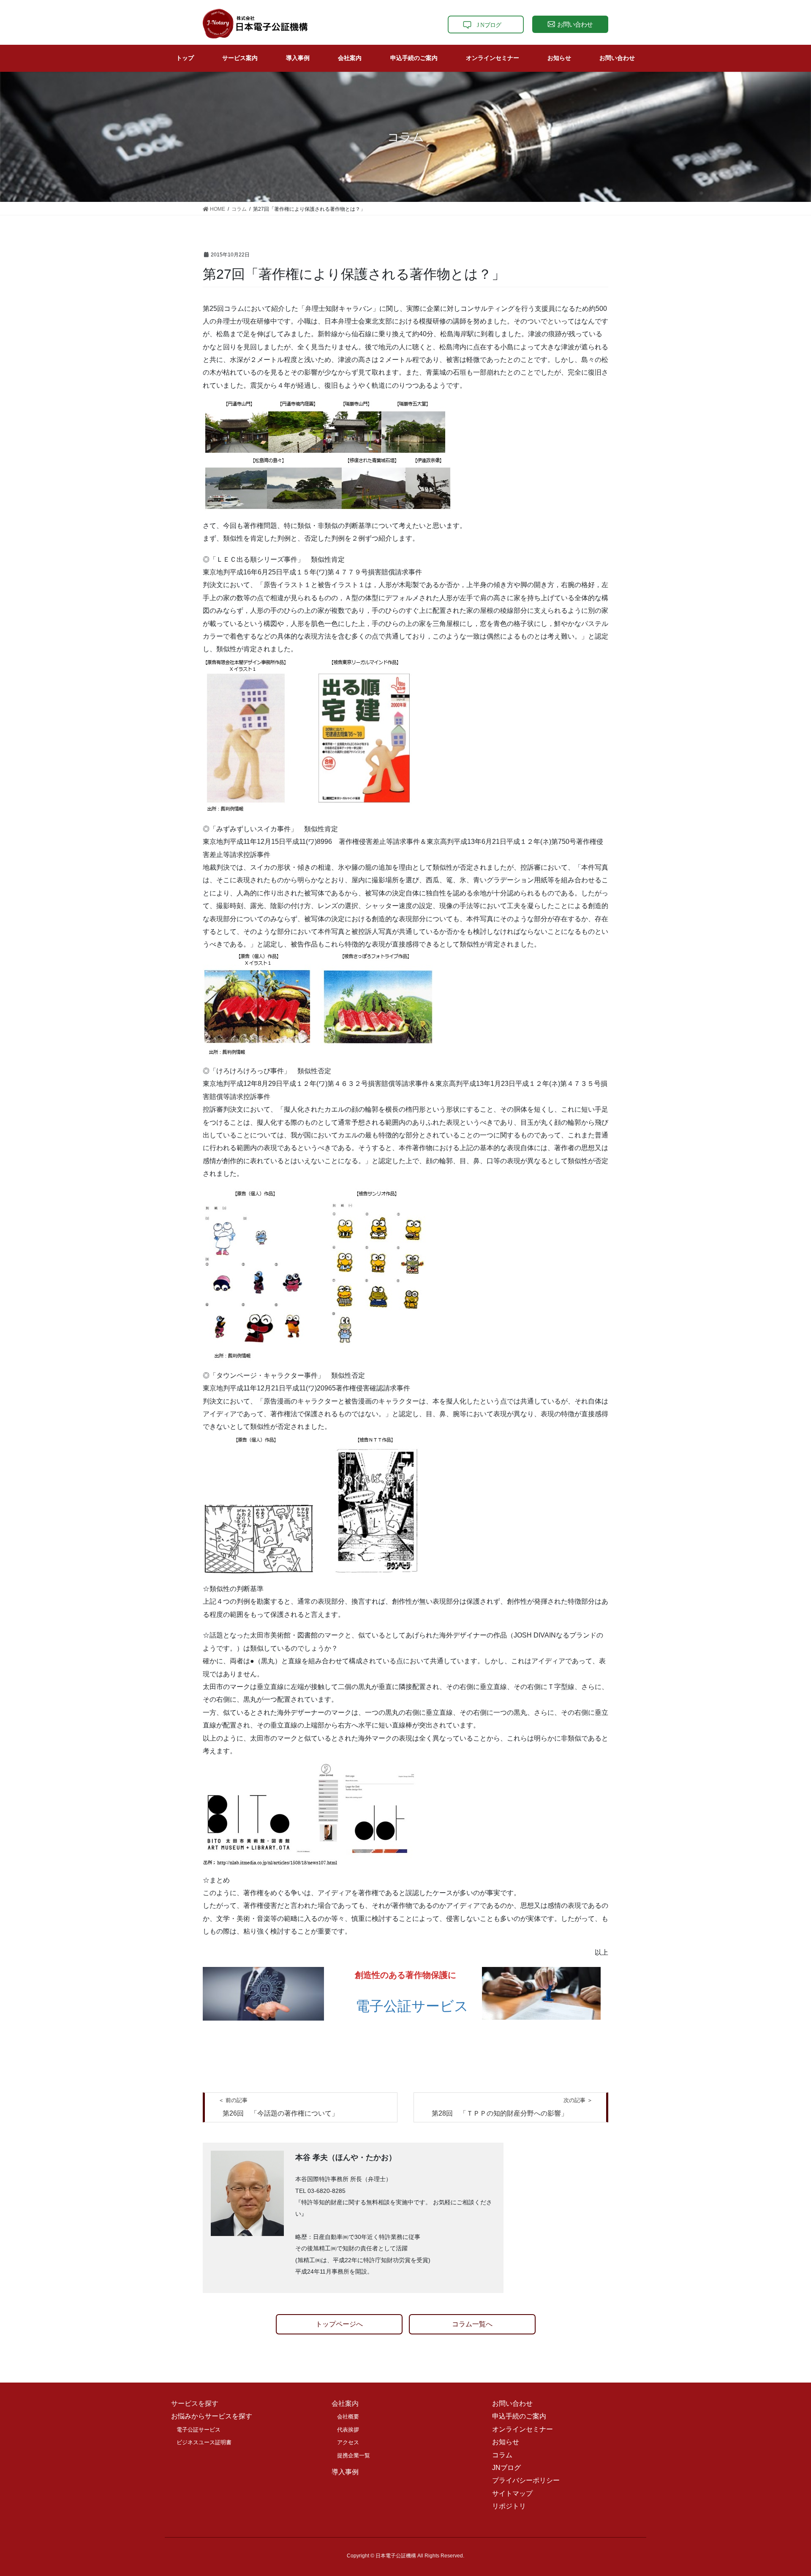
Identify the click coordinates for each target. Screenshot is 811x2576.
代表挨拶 (348, 2430)
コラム (502, 2455)
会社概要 (348, 2417)
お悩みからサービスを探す (212, 2416)
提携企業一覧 (354, 2455)
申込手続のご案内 (519, 2416)
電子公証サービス (412, 2006)
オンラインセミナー (523, 2429)
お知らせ (506, 2442)
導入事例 (345, 2472)
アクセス (348, 2442)
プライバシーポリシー (526, 2480)
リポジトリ (509, 2506)
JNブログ (506, 2468)
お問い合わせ (512, 2403)
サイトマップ (512, 2493)
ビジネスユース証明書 (204, 2442)
